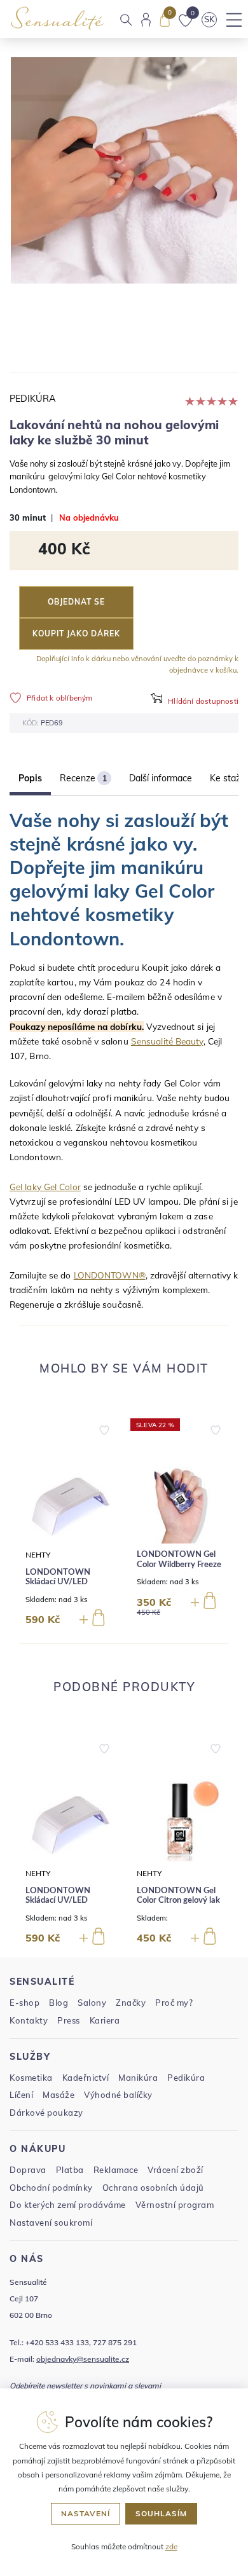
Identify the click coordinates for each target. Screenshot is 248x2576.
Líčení (21, 2095)
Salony (92, 2003)
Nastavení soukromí (51, 2223)
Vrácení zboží (176, 2170)
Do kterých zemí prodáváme (68, 2205)
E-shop (24, 2003)
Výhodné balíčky (118, 2095)
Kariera (105, 2020)
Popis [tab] (30, 778)
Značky (131, 2003)
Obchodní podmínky (51, 2188)
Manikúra (138, 2078)
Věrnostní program (175, 2205)
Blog (59, 2003)
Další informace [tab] (161, 778)
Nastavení (86, 2513)
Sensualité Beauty (167, 1041)
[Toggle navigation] (234, 20)
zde (171, 2546)
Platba (70, 2170)
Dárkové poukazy (46, 2113)
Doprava (28, 2170)
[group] (68, 1526)
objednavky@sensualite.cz (83, 2359)
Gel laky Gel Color (45, 1187)
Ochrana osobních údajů (153, 2188)
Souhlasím (161, 2513)
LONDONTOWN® (110, 1275)
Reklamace (116, 2170)
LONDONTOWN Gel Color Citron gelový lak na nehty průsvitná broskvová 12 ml (178, 1906)
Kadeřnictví (86, 2078)
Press (69, 2020)
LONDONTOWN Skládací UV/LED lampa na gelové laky (64, 1582)
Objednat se (76, 602)
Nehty (38, 1555)
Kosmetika (31, 2078)
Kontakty (29, 2020)
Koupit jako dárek (76, 634)
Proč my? (174, 2003)
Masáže (59, 2095)
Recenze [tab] (83, 778)
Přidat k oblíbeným (60, 698)
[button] (104, 1427)
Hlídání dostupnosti (203, 701)
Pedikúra (33, 399)
